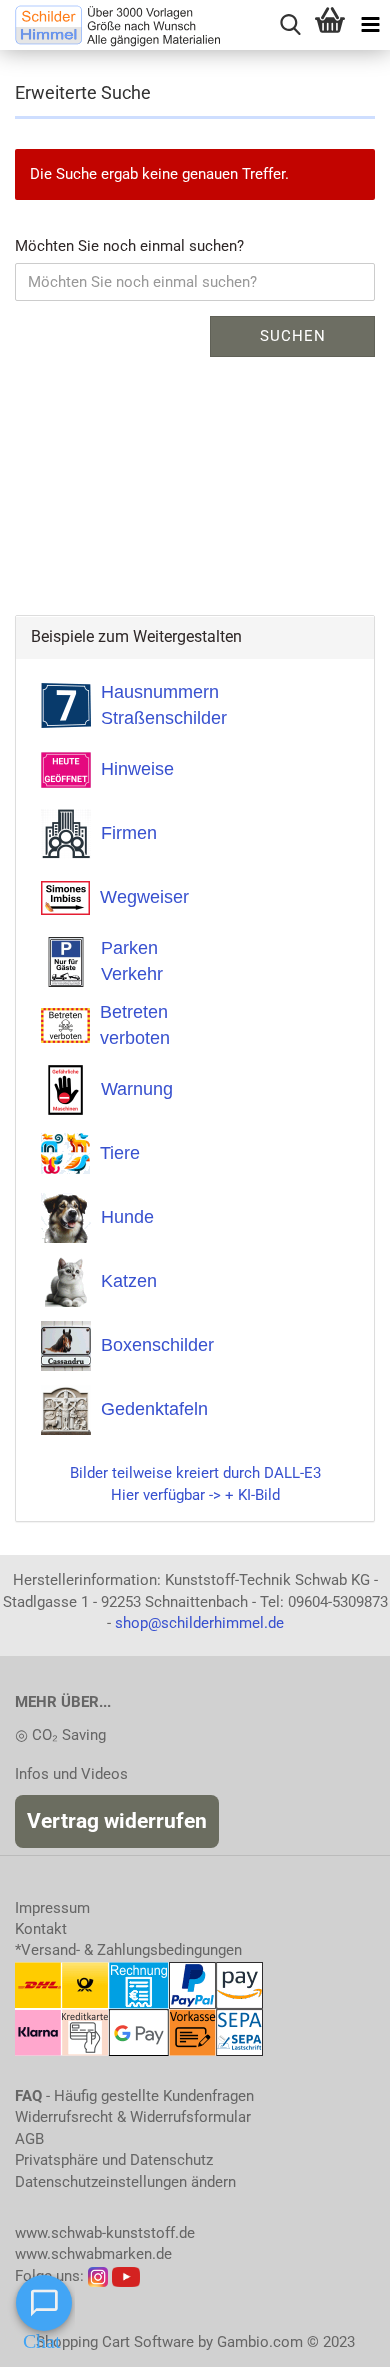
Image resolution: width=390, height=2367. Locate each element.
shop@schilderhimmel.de (199, 1623)
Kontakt (41, 1929)
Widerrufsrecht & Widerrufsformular (133, 2117)
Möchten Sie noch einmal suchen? (129, 246)
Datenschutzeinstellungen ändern (125, 2182)
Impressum (52, 1908)
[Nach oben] (335, 2337)
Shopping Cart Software (115, 2342)
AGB (29, 2139)
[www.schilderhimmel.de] (110, 25)
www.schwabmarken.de (93, 2254)
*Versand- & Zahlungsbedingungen (128, 1950)
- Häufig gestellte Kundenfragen (134, 2096)
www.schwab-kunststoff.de (105, 2233)
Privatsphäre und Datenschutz (114, 2160)
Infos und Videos (71, 1774)
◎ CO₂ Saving (60, 1735)
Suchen (293, 336)
